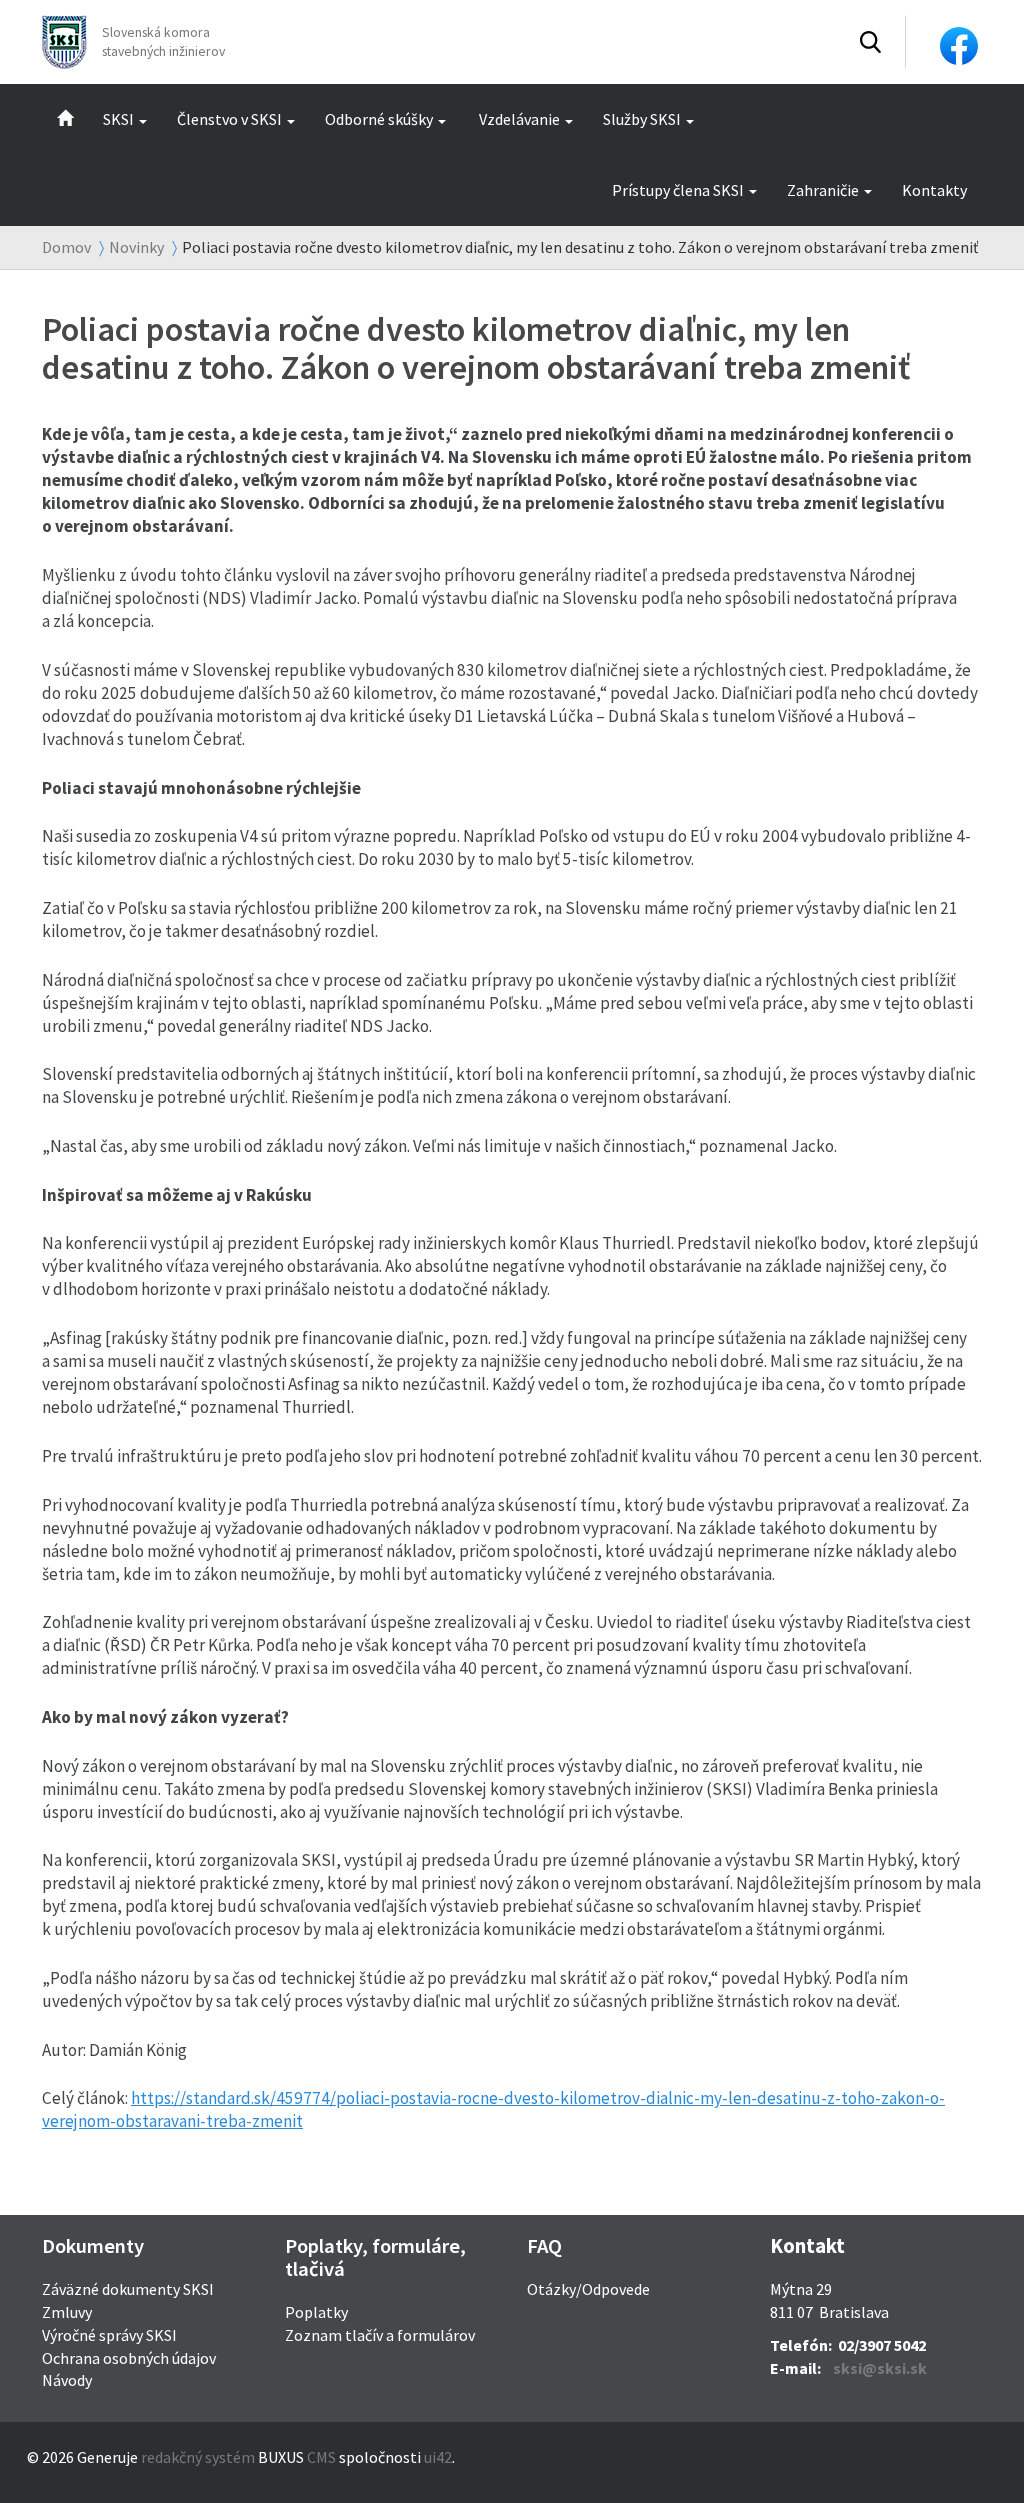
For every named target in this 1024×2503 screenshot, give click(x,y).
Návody (67, 2380)
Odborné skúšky (379, 119)
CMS (321, 2457)
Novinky (136, 247)
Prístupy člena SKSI (678, 190)
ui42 (438, 2457)
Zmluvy (67, 2312)
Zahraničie (823, 190)
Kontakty (934, 190)
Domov (66, 247)
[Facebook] (959, 44)
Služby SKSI (642, 119)
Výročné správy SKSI (109, 2335)
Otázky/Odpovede (588, 2289)
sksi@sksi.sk (880, 2368)
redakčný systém (198, 2457)
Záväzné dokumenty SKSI (128, 2289)
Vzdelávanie (519, 119)
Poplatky (316, 2312)
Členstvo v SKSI (229, 119)
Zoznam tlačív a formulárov (380, 2335)
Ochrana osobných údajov (129, 2358)
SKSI (118, 119)
